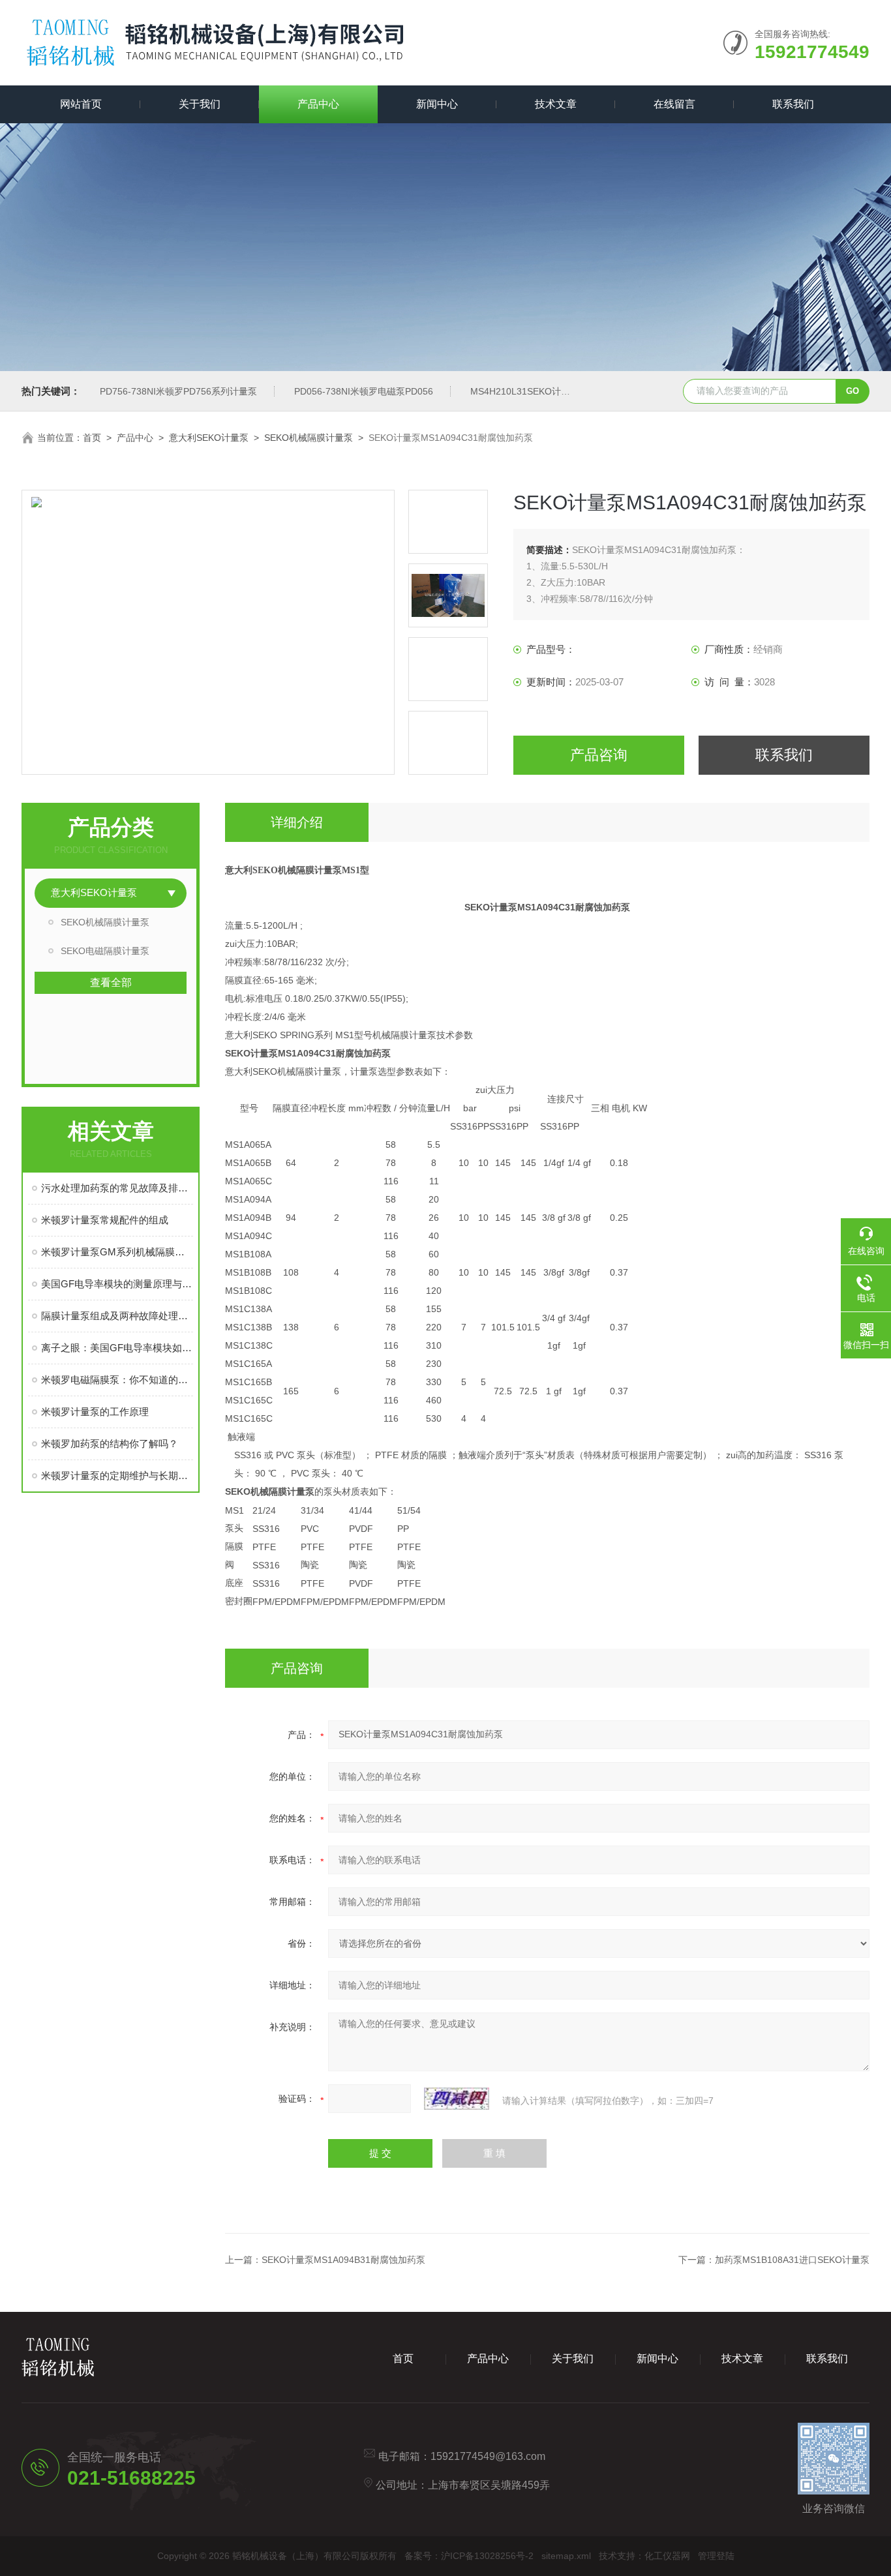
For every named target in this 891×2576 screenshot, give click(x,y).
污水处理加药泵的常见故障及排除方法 (117, 1188)
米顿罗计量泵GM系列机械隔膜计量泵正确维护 (117, 1252)
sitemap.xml (566, 2556)
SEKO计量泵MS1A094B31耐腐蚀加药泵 (343, 2260)
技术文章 (556, 104)
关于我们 (200, 104)
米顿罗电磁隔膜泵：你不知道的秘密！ (117, 1380)
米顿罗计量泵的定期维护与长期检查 (117, 1475)
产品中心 (318, 104)
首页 (92, 438)
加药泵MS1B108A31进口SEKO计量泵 (792, 2260)
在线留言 (674, 104)
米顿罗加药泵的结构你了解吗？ (110, 1444)
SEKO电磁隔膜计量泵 (105, 951)
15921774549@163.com (488, 2456)
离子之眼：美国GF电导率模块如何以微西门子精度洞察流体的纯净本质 (117, 1348)
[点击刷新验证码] (457, 2099)
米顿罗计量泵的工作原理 (95, 1412)
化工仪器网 (667, 2556)
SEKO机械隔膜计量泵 (309, 438)
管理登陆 (716, 2556)
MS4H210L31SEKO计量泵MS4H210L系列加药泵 (571, 391)
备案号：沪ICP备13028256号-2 (469, 2556)
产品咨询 (599, 755)
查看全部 (111, 982)
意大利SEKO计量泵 (209, 438)
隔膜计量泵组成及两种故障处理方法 (117, 1316)
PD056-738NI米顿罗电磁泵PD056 (364, 391)
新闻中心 (437, 104)
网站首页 (81, 104)
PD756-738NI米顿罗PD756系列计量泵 (178, 391)
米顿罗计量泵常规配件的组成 (105, 1220)
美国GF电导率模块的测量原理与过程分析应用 (117, 1284)
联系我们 (793, 104)
